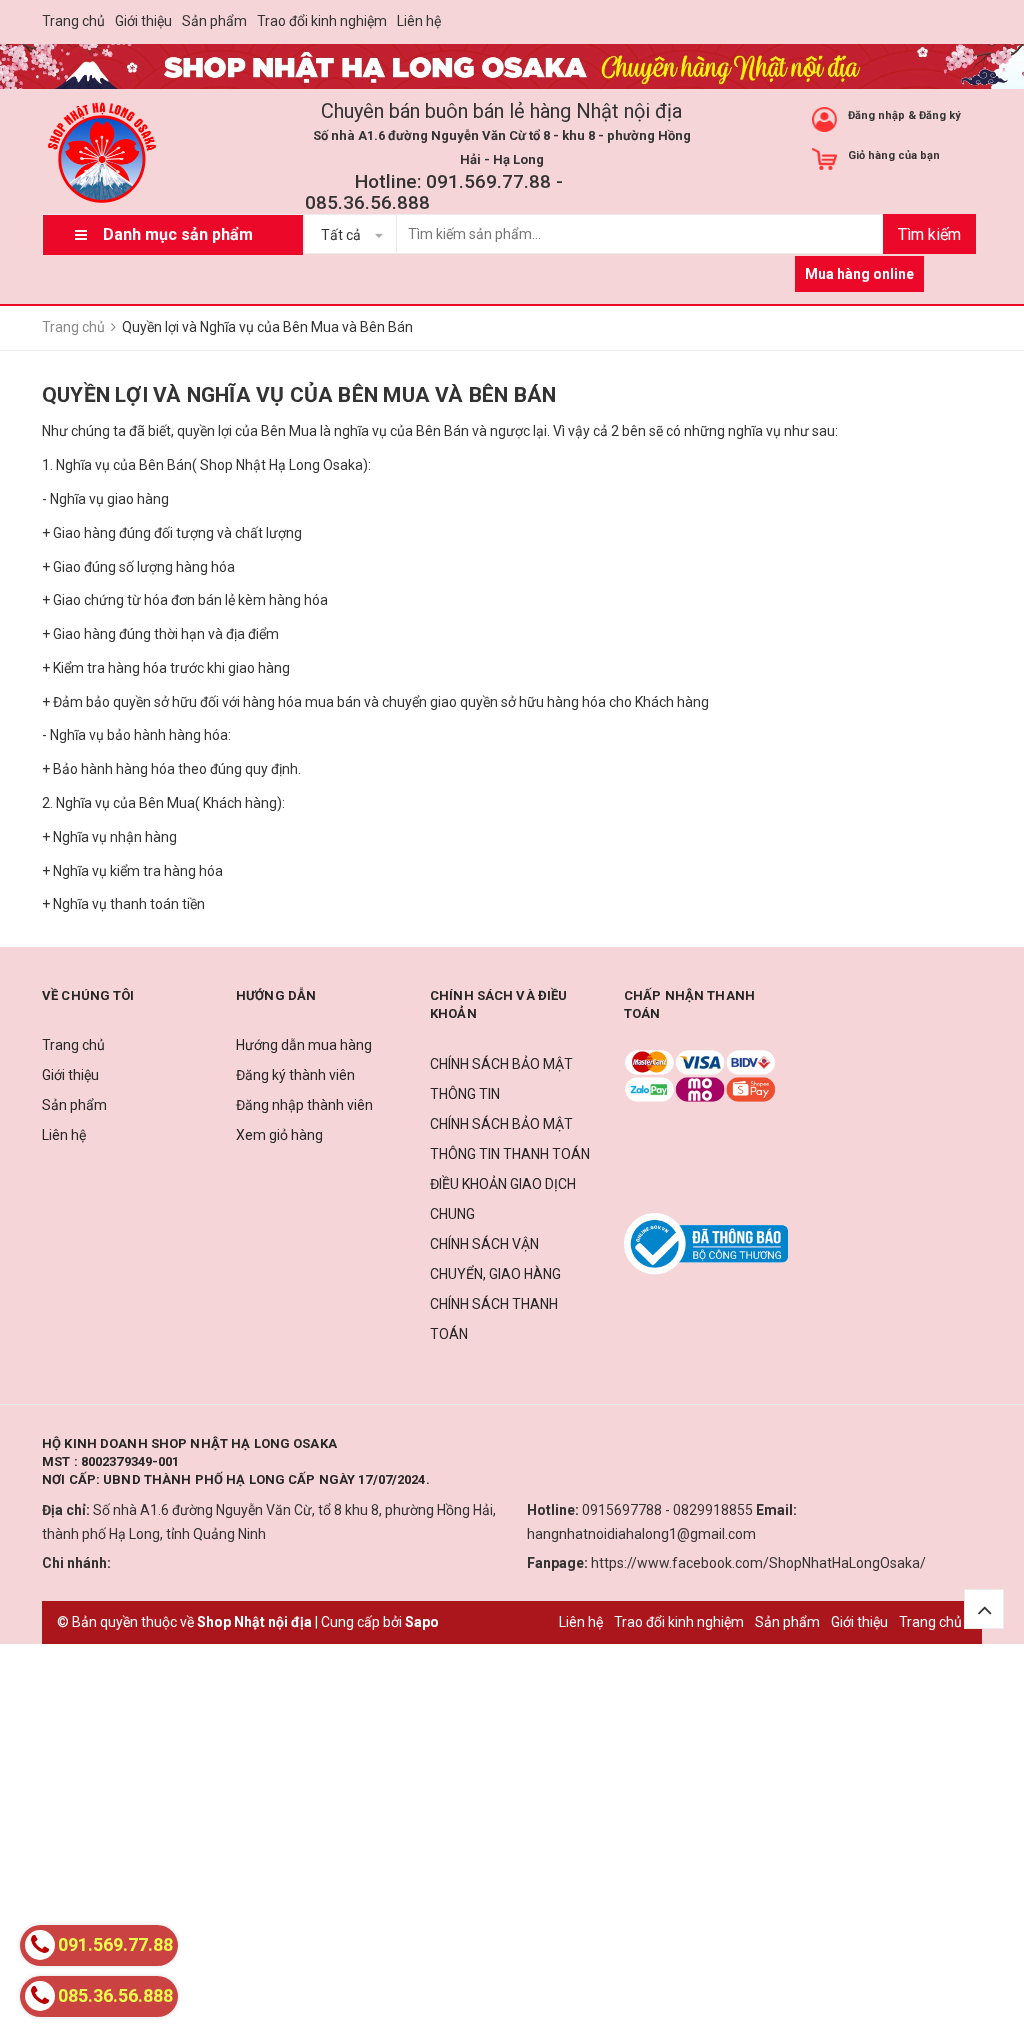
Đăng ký (940, 115)
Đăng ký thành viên (295, 1075)
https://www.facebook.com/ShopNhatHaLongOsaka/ (758, 1563)
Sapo (422, 1622)
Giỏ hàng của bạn (894, 155)
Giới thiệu (143, 21)
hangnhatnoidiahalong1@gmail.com (641, 1534)
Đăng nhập (876, 115)
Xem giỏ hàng (279, 1135)
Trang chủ (73, 21)
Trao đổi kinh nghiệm (322, 21)
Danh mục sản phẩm (178, 234)
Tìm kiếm (929, 234)
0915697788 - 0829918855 (667, 1510)
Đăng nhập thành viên (304, 1105)
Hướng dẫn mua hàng (304, 1045)
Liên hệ (419, 21)
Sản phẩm (214, 21)
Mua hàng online (859, 274)
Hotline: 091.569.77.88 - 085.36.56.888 (434, 192)
